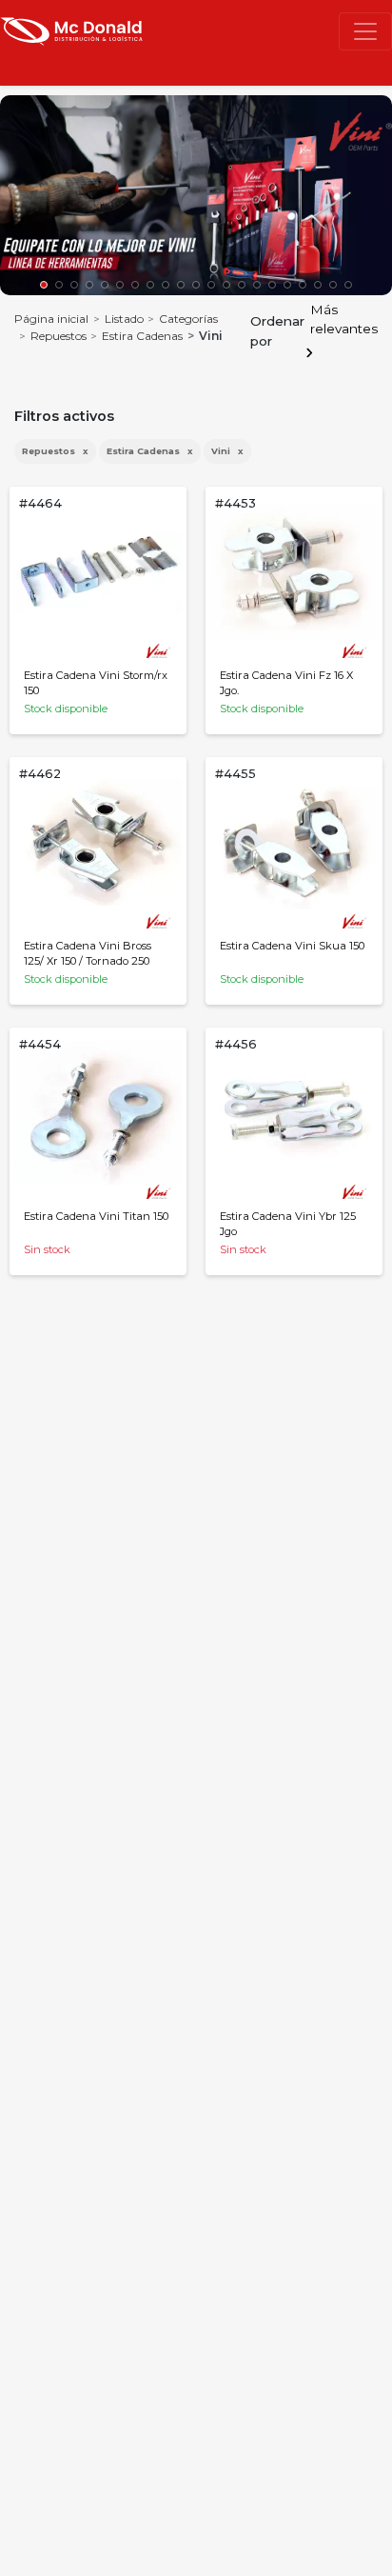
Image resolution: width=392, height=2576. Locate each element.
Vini (227, 451)
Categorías (188, 319)
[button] (44, 285)
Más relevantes (344, 319)
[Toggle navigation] (365, 31)
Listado (124, 319)
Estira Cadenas (142, 336)
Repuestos (59, 336)
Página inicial (51, 319)
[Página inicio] (71, 30)
